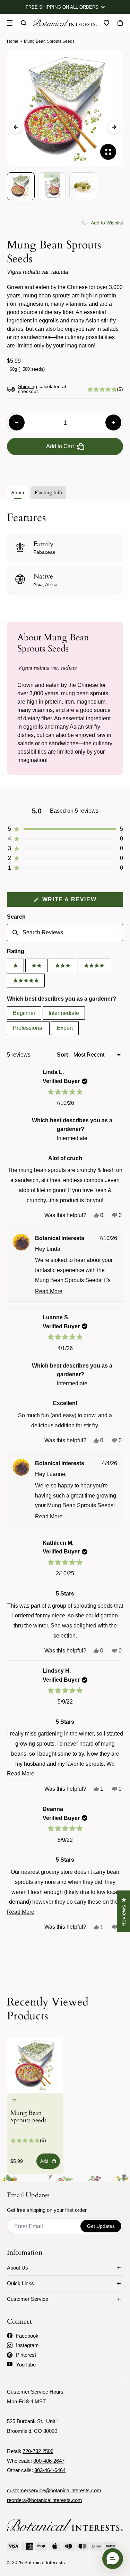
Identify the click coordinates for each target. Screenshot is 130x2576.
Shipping (28, 386)
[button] (103, 222)
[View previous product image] (16, 127)
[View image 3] (83, 186)
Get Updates (101, 2226)
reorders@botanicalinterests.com (45, 2500)
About (18, 493)
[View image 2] (52, 186)
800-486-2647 (49, 2461)
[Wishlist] (106, 23)
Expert (65, 1028)
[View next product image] (114, 127)
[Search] (24, 23)
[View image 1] (21, 186)
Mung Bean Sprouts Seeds (28, 2117)
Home (13, 41)
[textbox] (65, 933)
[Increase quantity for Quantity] (113, 423)
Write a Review (82, 901)
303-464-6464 (50, 2470)
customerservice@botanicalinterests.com (54, 2490)
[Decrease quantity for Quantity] (17, 423)
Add (44, 2161)
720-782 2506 (38, 2451)
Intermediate (64, 1013)
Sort (63, 1055)
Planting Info (48, 493)
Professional (28, 1028)
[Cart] (120, 23)
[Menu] (10, 23)
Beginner (24, 1013)
